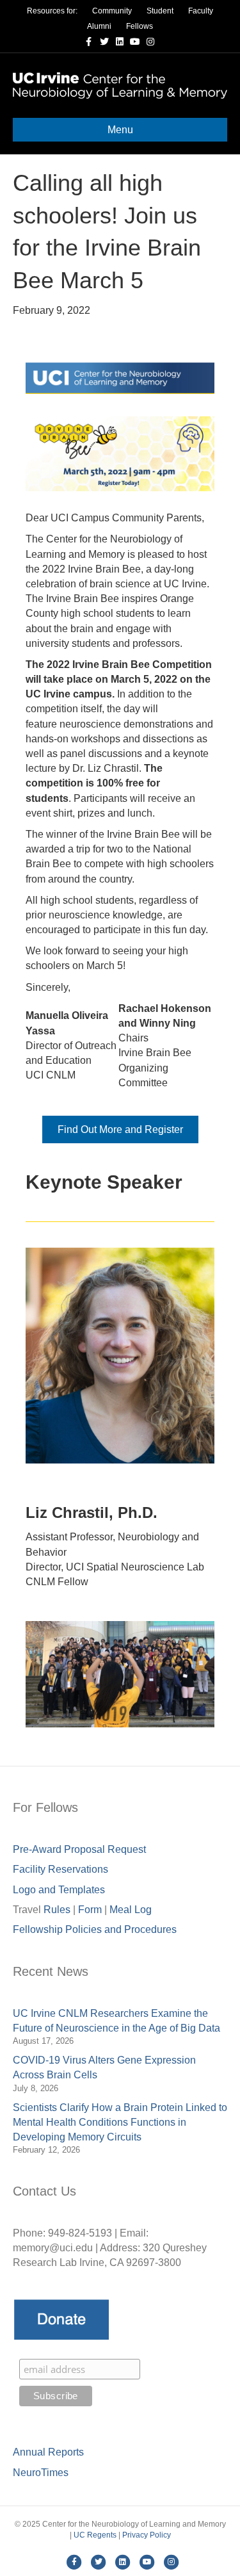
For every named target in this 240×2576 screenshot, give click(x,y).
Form (90, 1910)
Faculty (201, 11)
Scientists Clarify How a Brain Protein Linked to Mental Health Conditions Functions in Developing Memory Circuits (120, 2122)
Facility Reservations (60, 1869)
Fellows (140, 26)
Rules (57, 1910)
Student (160, 11)
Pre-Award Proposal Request (79, 1849)
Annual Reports (48, 2452)
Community (112, 11)
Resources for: (52, 11)
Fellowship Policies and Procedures (95, 1929)
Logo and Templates (59, 1890)
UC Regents (95, 2535)
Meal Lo (131, 1910)
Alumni (99, 26)
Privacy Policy (147, 2535)
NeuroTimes (41, 2473)
